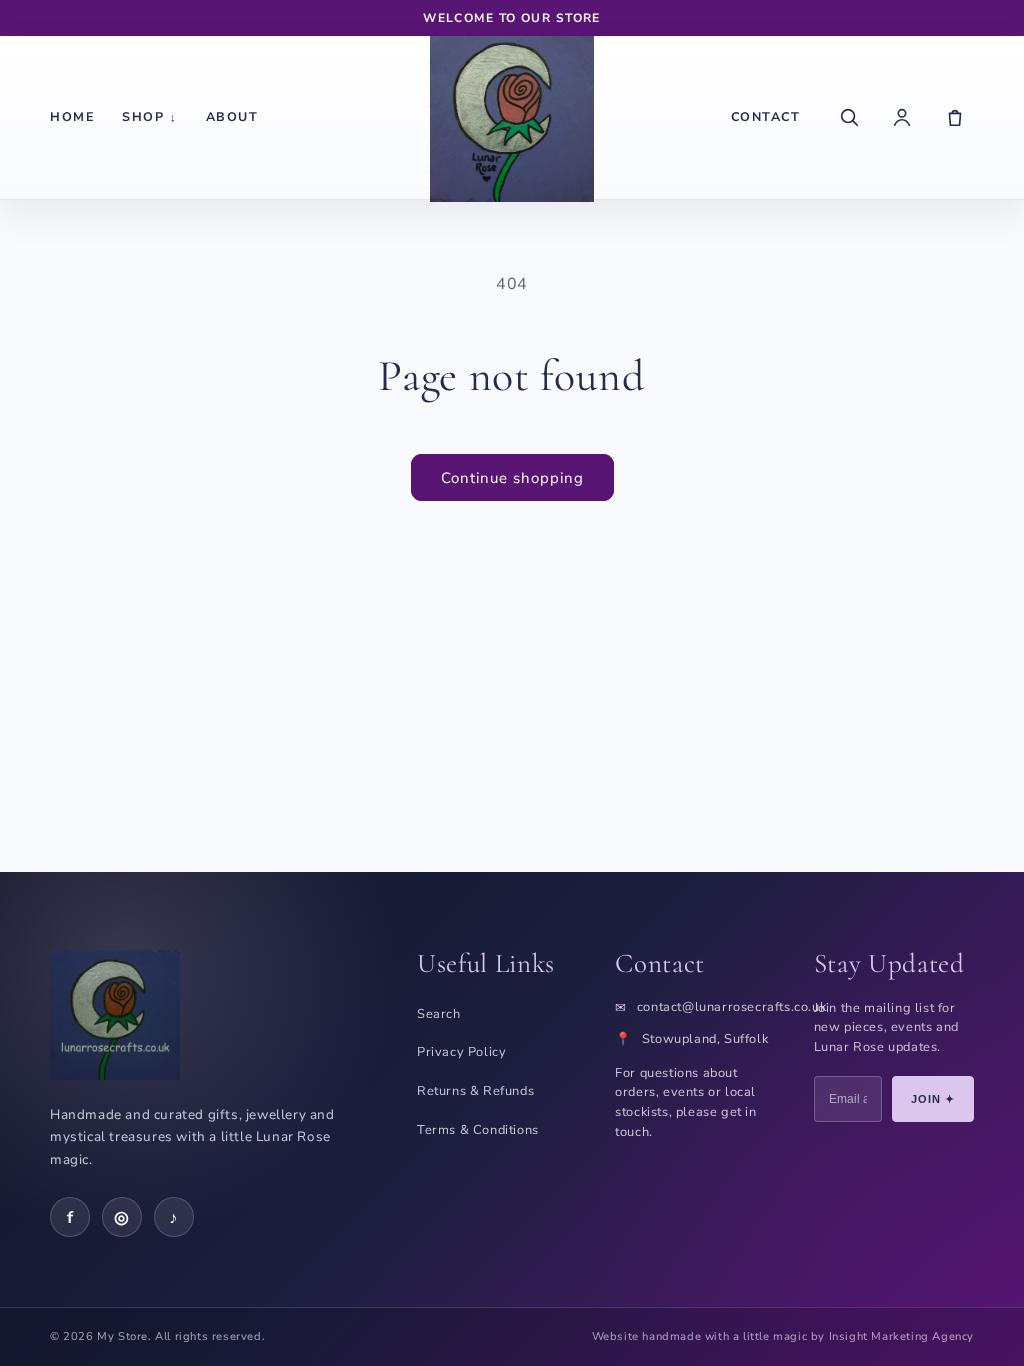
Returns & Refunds (475, 1091)
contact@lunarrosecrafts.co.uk (731, 1007)
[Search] (849, 117)
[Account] (902, 117)
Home (72, 116)
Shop (150, 116)
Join (933, 1099)
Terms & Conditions (478, 1130)
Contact (766, 116)
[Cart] (955, 117)
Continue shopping (512, 478)
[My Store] (512, 117)
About (232, 116)
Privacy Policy (461, 1052)
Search (439, 1014)
